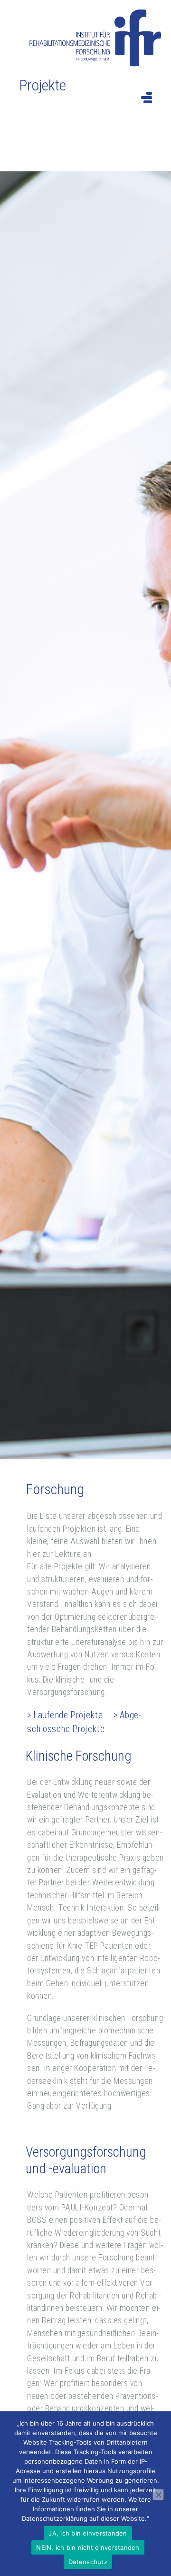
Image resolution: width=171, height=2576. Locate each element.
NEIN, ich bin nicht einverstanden (88, 2547)
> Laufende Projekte (65, 1715)
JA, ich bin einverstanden (88, 2533)
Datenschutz (88, 2562)
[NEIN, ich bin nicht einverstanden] (158, 2495)
